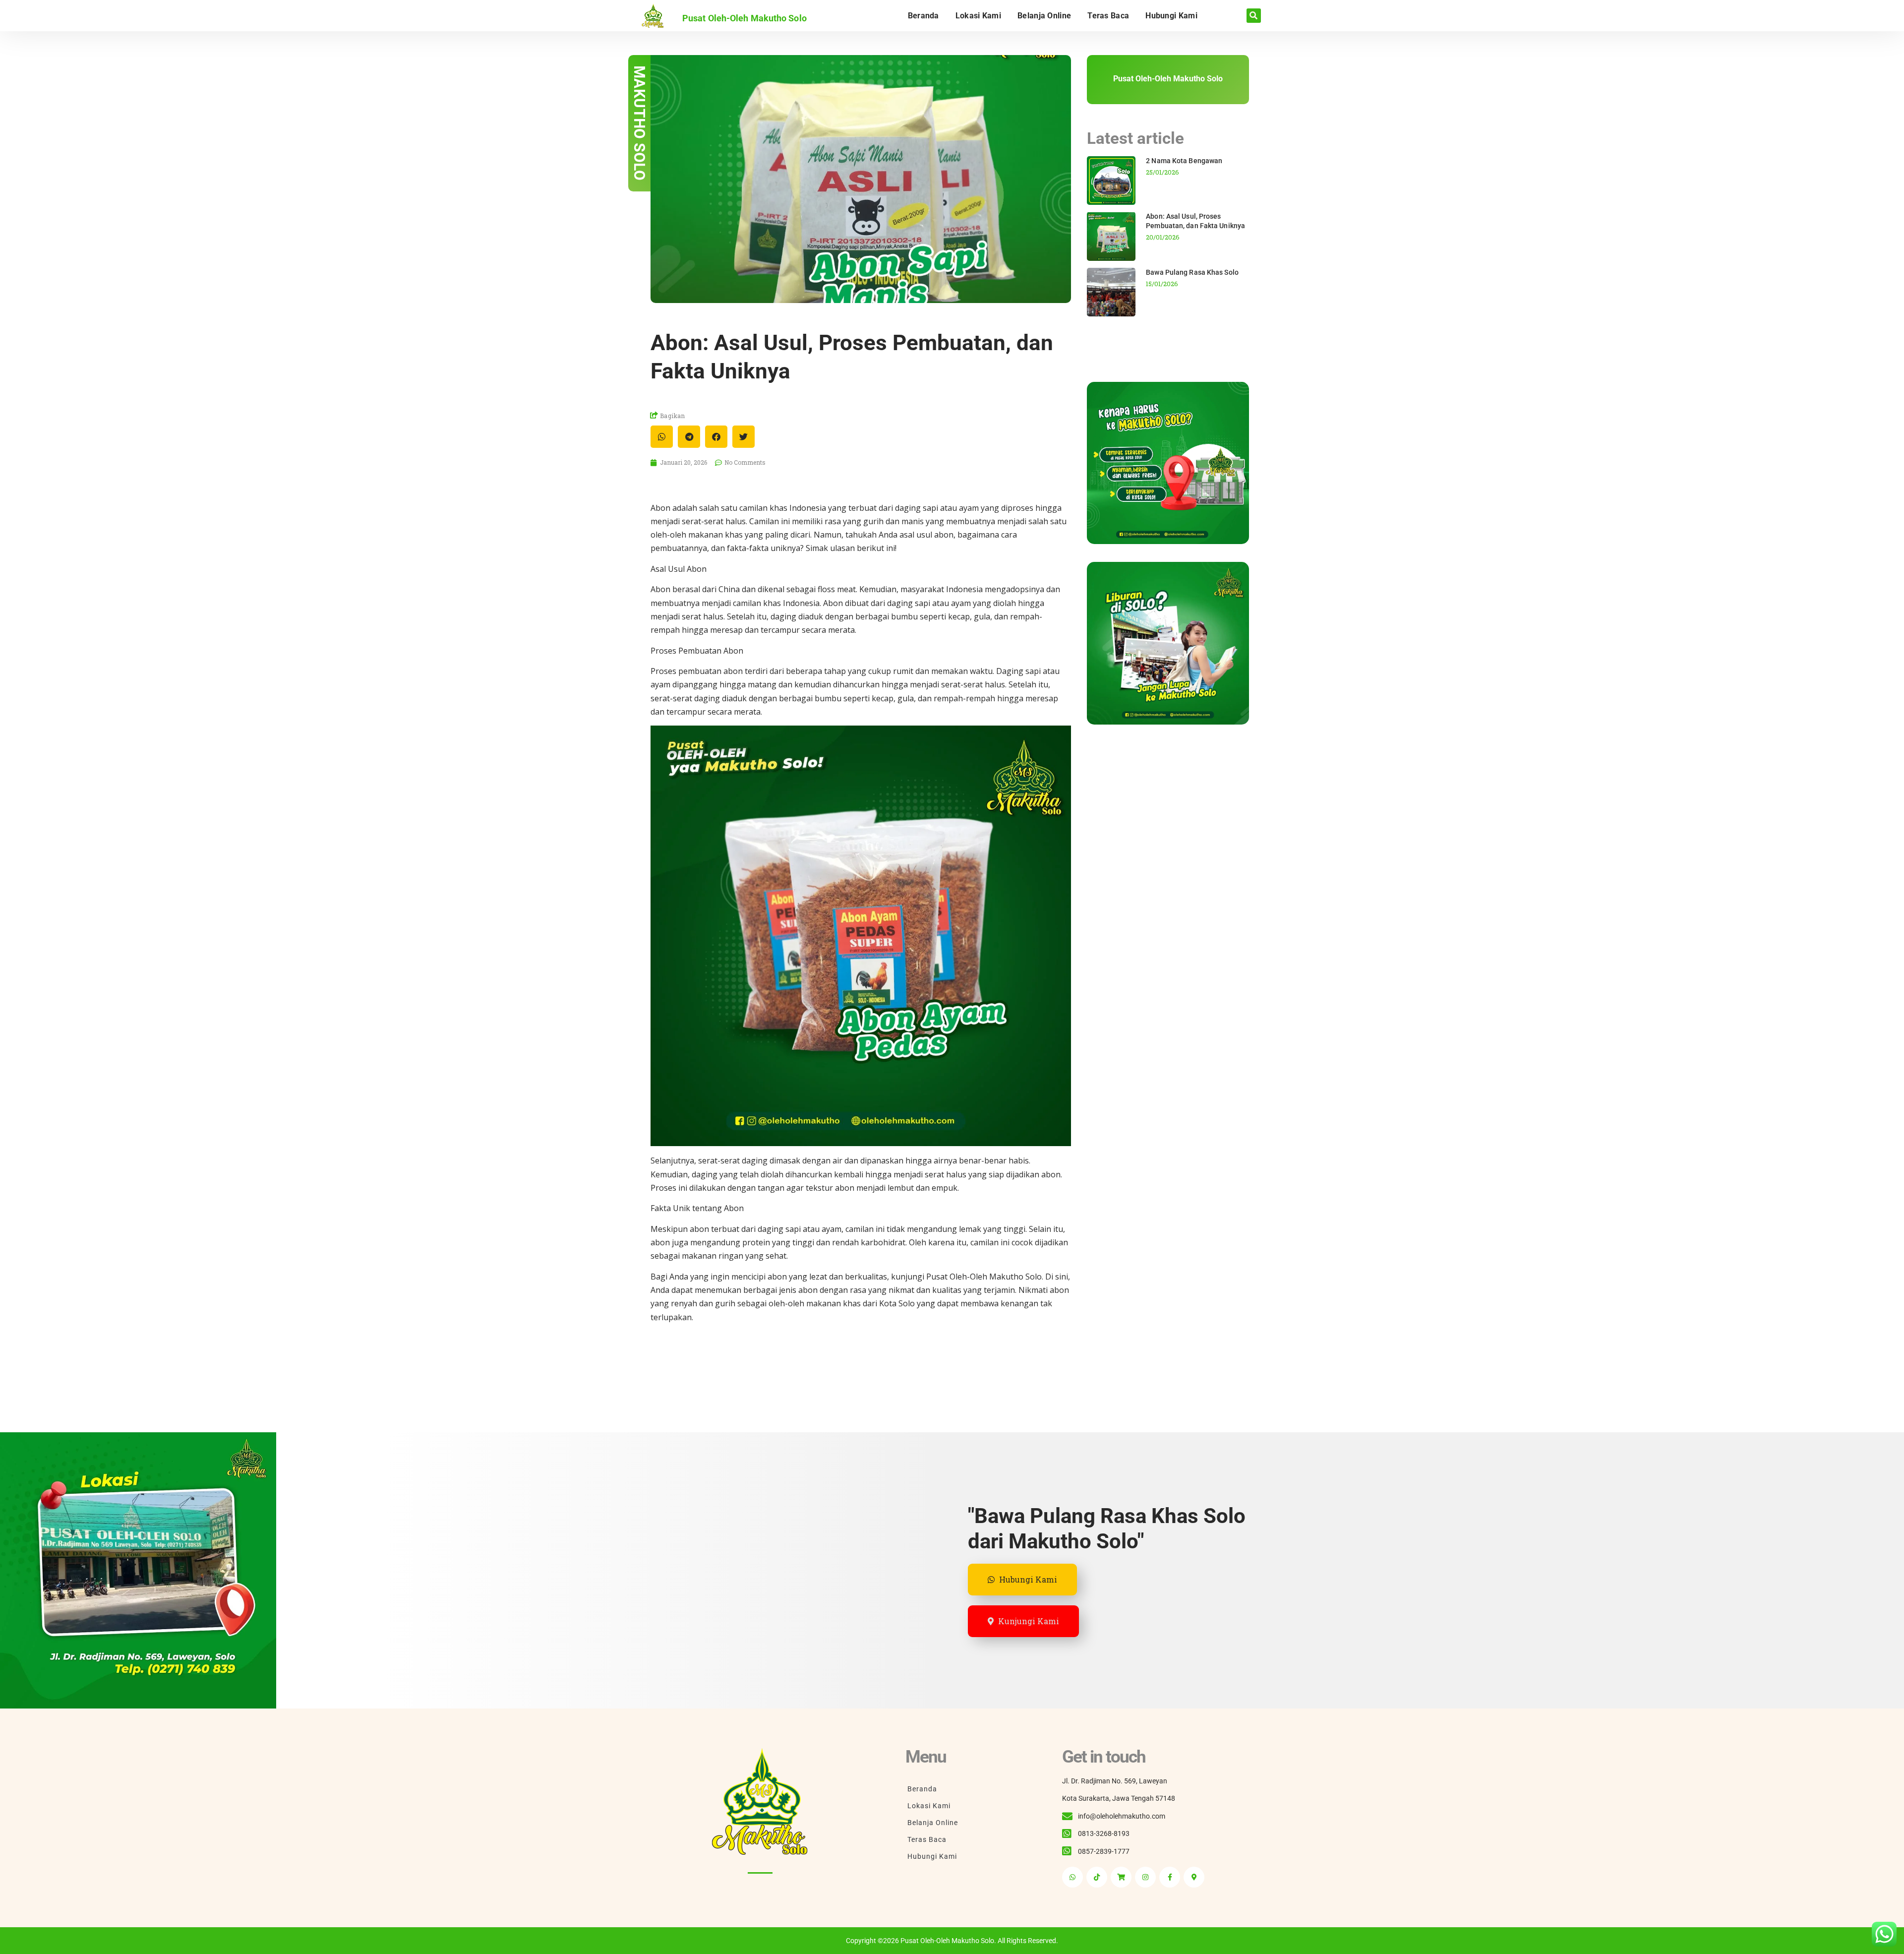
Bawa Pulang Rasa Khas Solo (1192, 272)
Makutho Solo (639, 123)
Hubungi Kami (1171, 16)
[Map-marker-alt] (1194, 1877)
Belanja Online (1044, 16)
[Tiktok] (1097, 1877)
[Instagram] (1145, 1877)
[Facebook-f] (1170, 1877)
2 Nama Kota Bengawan (1184, 161)
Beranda (923, 16)
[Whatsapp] (1072, 1877)
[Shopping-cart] (1121, 1877)
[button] (1254, 16)
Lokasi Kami (978, 16)
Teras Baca (1108, 16)
